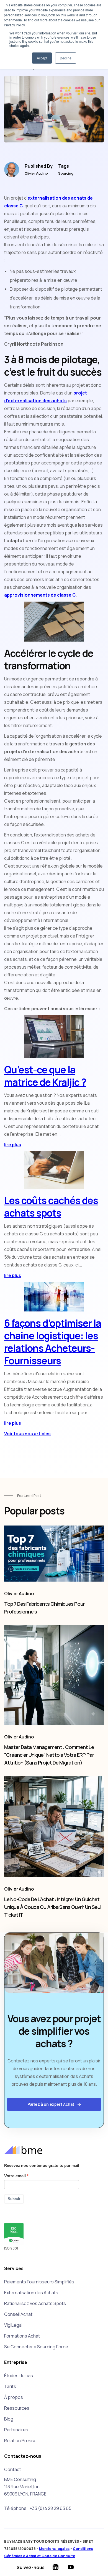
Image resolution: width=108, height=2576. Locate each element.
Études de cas (19, 2376)
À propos (14, 2397)
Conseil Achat (18, 2314)
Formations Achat (22, 2336)
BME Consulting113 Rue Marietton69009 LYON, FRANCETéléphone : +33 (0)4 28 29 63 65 (38, 2494)
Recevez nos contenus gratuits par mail (42, 2165)
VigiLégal (13, 2325)
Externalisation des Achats (31, 2293)
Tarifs (10, 2386)
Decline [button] (66, 58)
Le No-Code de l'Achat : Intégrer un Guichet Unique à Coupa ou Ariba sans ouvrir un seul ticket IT (53, 1907)
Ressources (17, 2408)
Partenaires (16, 2430)
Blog (9, 2419)
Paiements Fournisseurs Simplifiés (39, 2282)
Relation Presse (20, 2441)
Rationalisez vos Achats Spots (35, 2303)
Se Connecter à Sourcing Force (36, 2347)
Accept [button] (42, 58)
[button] (54, 2104)
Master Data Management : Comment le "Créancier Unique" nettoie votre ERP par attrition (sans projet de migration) (49, 1755)
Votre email (15, 2176)
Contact (13, 2469)
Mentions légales (54, 2549)
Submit (14, 2199)
